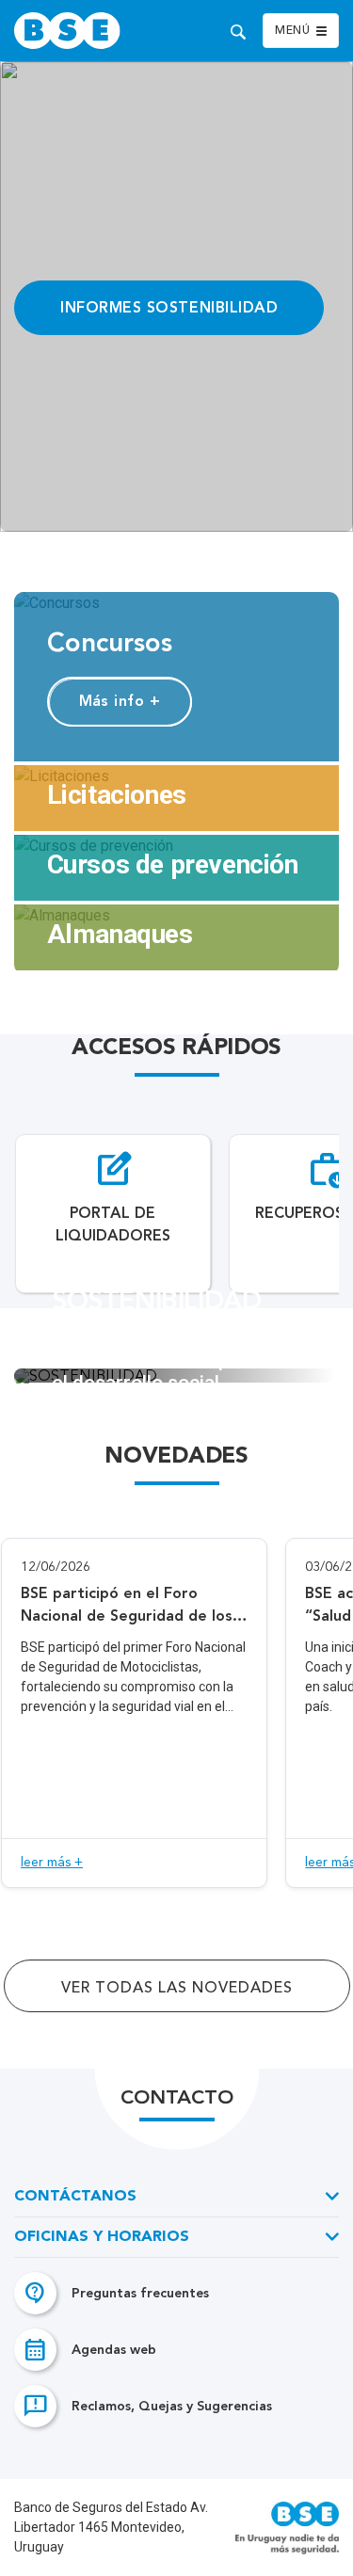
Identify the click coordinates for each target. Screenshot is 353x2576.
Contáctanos (75, 2197)
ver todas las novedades (177, 1989)
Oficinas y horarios (102, 2237)
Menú (292, 31)
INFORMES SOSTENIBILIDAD (169, 307)
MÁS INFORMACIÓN (176, 1439)
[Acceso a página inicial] (92, 31)
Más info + (120, 701)
